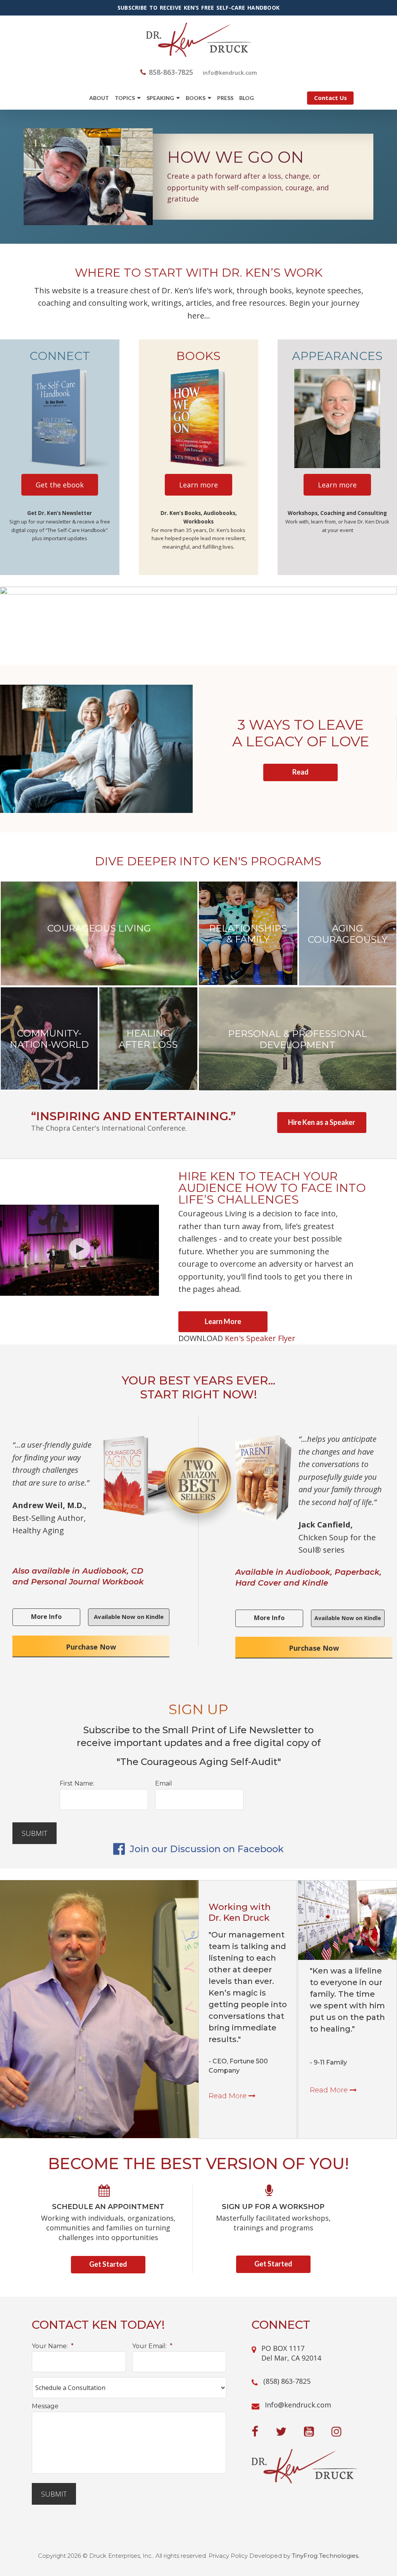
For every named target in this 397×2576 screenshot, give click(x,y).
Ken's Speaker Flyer (260, 1338)
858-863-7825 (171, 72)
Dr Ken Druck (199, 40)
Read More (229, 2096)
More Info (46, 1617)
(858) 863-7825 (287, 2381)
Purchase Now (91, 1647)
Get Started (108, 2264)
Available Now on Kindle (129, 1617)
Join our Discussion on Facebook (206, 1849)
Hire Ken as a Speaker (322, 1122)
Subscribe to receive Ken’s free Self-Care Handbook (198, 8)
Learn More (223, 1321)
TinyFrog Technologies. (326, 2556)
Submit (35, 1833)
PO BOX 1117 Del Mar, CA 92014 (291, 2353)
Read (300, 772)
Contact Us (331, 98)
